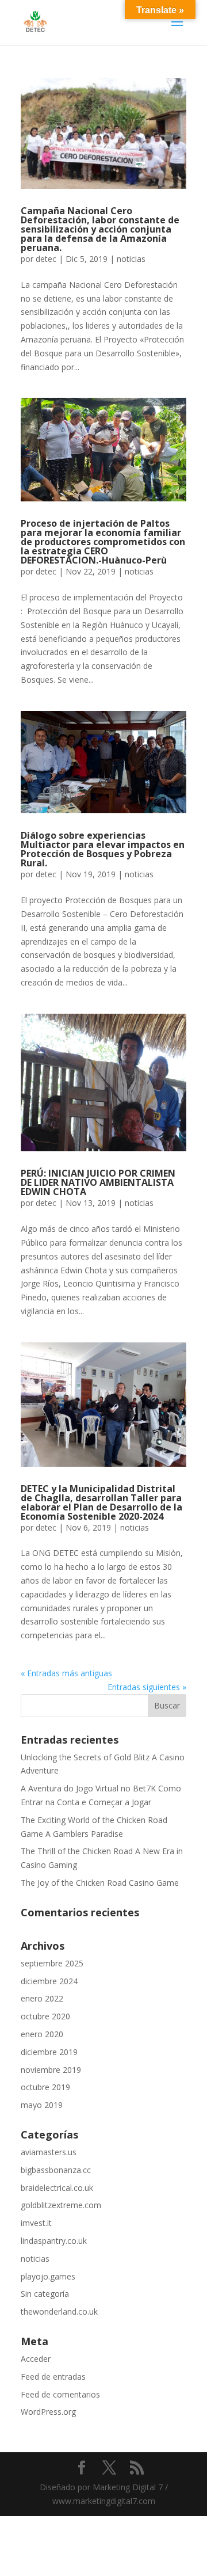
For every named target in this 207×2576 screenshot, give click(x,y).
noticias (131, 259)
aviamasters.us (49, 2152)
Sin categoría (45, 2294)
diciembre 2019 (49, 2052)
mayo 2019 (42, 2105)
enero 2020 (42, 2034)
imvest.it (36, 2223)
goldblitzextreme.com (61, 2205)
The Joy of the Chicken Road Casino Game (100, 1883)
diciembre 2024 (49, 1981)
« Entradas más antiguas (66, 1673)
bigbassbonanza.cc (56, 2170)
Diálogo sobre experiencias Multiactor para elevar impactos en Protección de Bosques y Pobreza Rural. (103, 849)
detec (46, 259)
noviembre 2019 (51, 2070)
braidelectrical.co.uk (57, 2188)
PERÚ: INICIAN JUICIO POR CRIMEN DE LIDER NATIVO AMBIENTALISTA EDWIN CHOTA (98, 1182)
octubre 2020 (45, 2016)
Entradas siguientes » (147, 1687)
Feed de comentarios (60, 2394)
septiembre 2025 (52, 1963)
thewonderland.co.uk (59, 2311)
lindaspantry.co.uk (54, 2241)
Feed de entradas (53, 2377)
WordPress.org (48, 2412)
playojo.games (48, 2276)
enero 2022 (42, 1998)
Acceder (36, 2359)
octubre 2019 (45, 2087)
